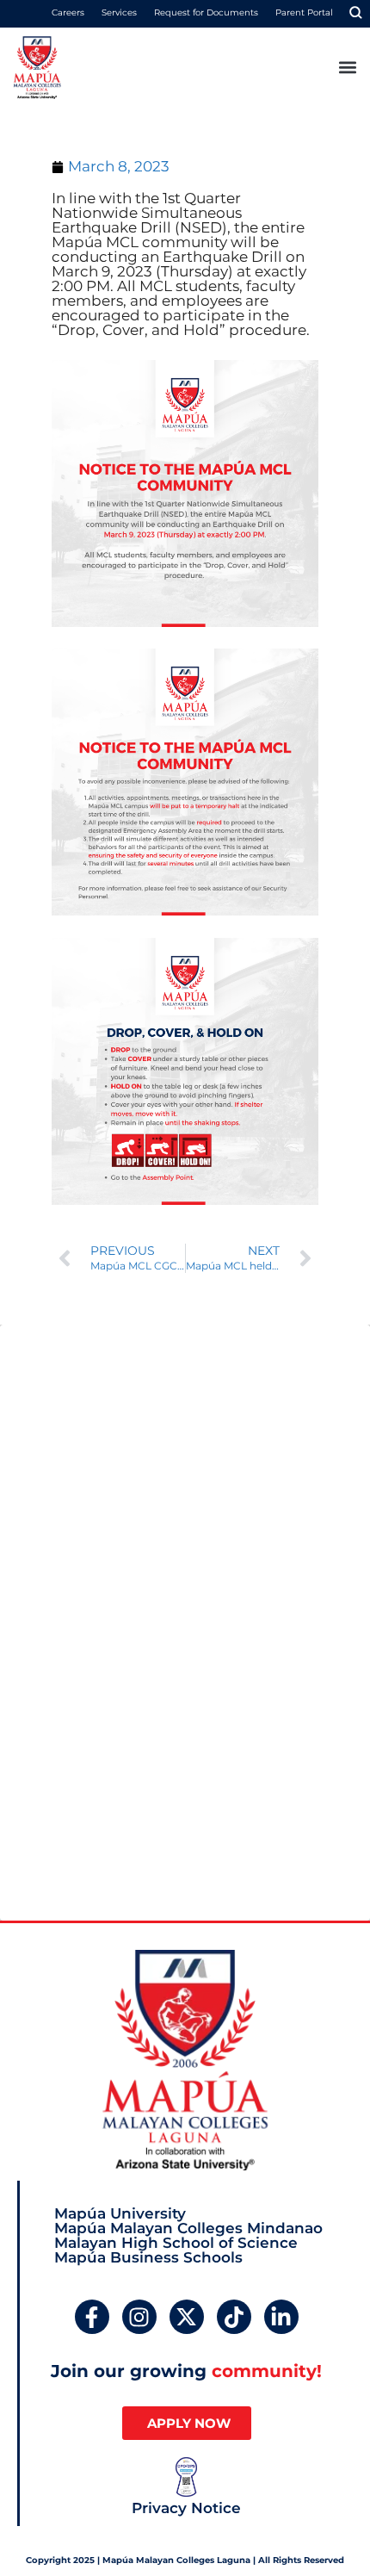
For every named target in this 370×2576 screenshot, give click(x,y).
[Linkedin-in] (281, 2317)
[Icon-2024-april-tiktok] (234, 2317)
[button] (347, 68)
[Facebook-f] (92, 2317)
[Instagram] (139, 2317)
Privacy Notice (186, 2508)
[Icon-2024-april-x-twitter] (187, 2317)
